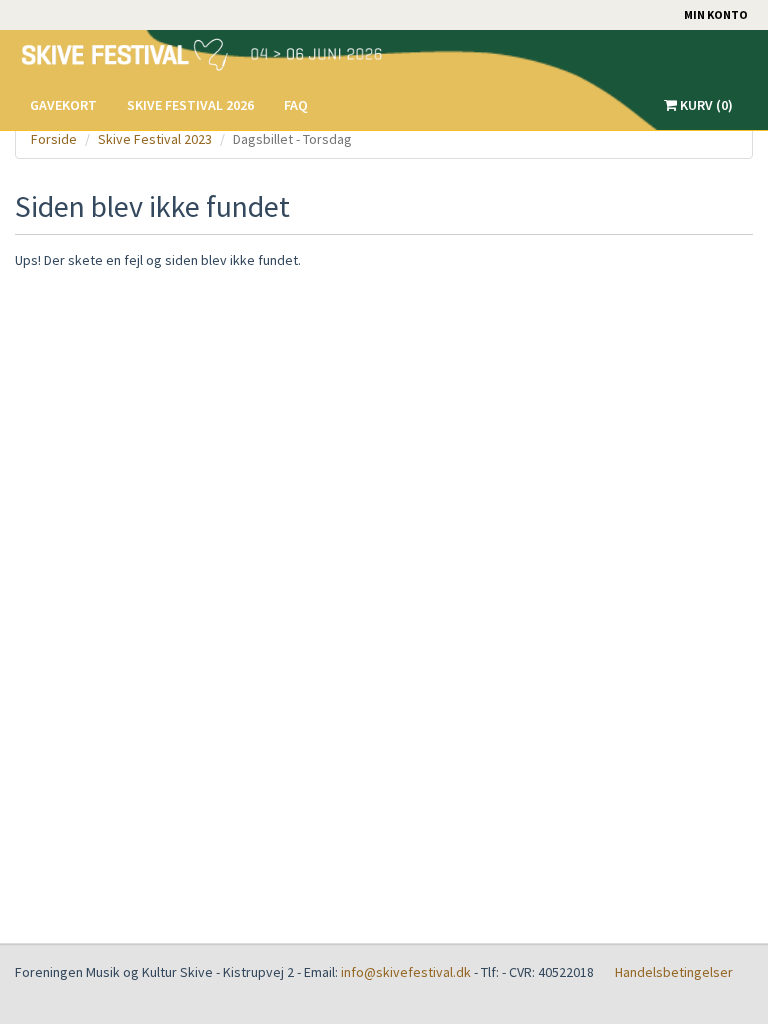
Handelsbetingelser (674, 972)
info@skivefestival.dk (406, 972)
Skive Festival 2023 (155, 139)
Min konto (716, 14)
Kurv (705, 105)
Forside (54, 139)
